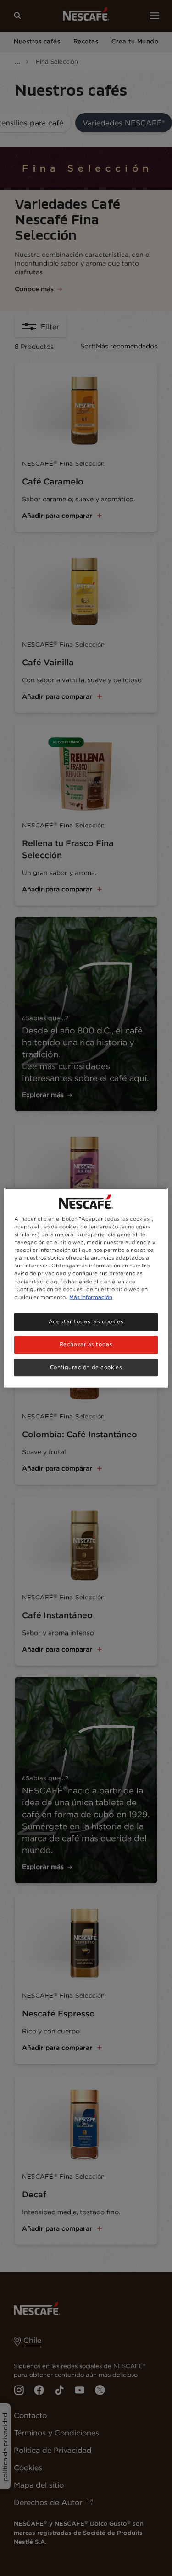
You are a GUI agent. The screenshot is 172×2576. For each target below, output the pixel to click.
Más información (91, 1297)
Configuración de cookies (86, 1367)
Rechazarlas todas (86, 1344)
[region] (86, 1288)
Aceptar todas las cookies (86, 1321)
